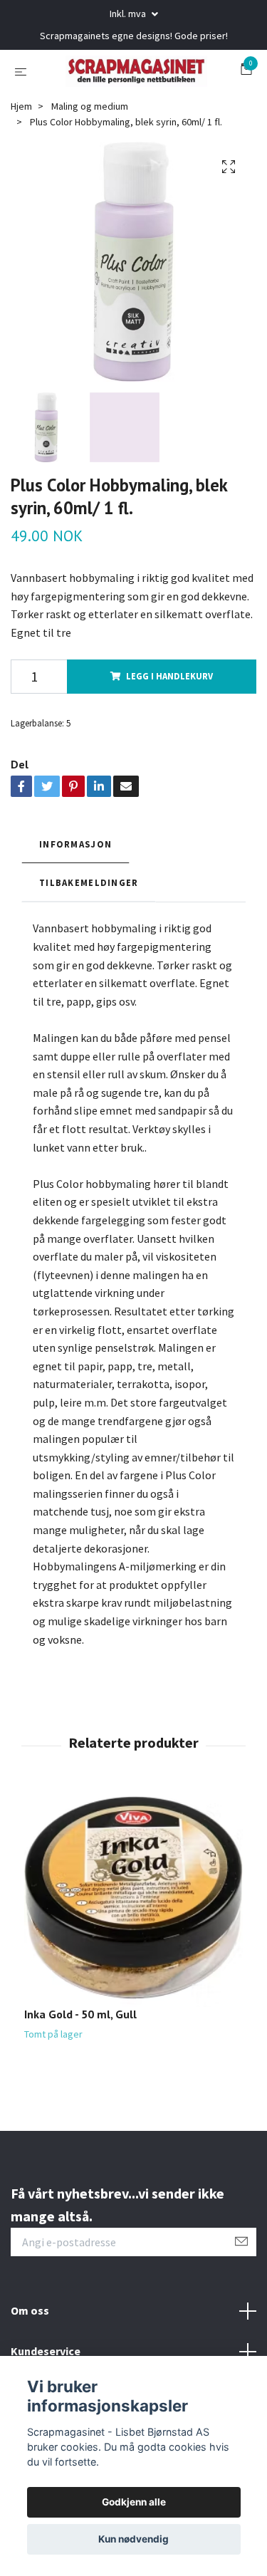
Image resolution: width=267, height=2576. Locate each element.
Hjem (21, 165)
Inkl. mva (129, 14)
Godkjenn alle (134, 2502)
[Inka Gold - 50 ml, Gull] (133, 1957)
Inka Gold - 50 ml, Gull (80, 2073)
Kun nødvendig (133, 2539)
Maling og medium (90, 165)
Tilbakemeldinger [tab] (89, 941)
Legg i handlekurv (169, 735)
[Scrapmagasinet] (133, 100)
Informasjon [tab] (75, 902)
